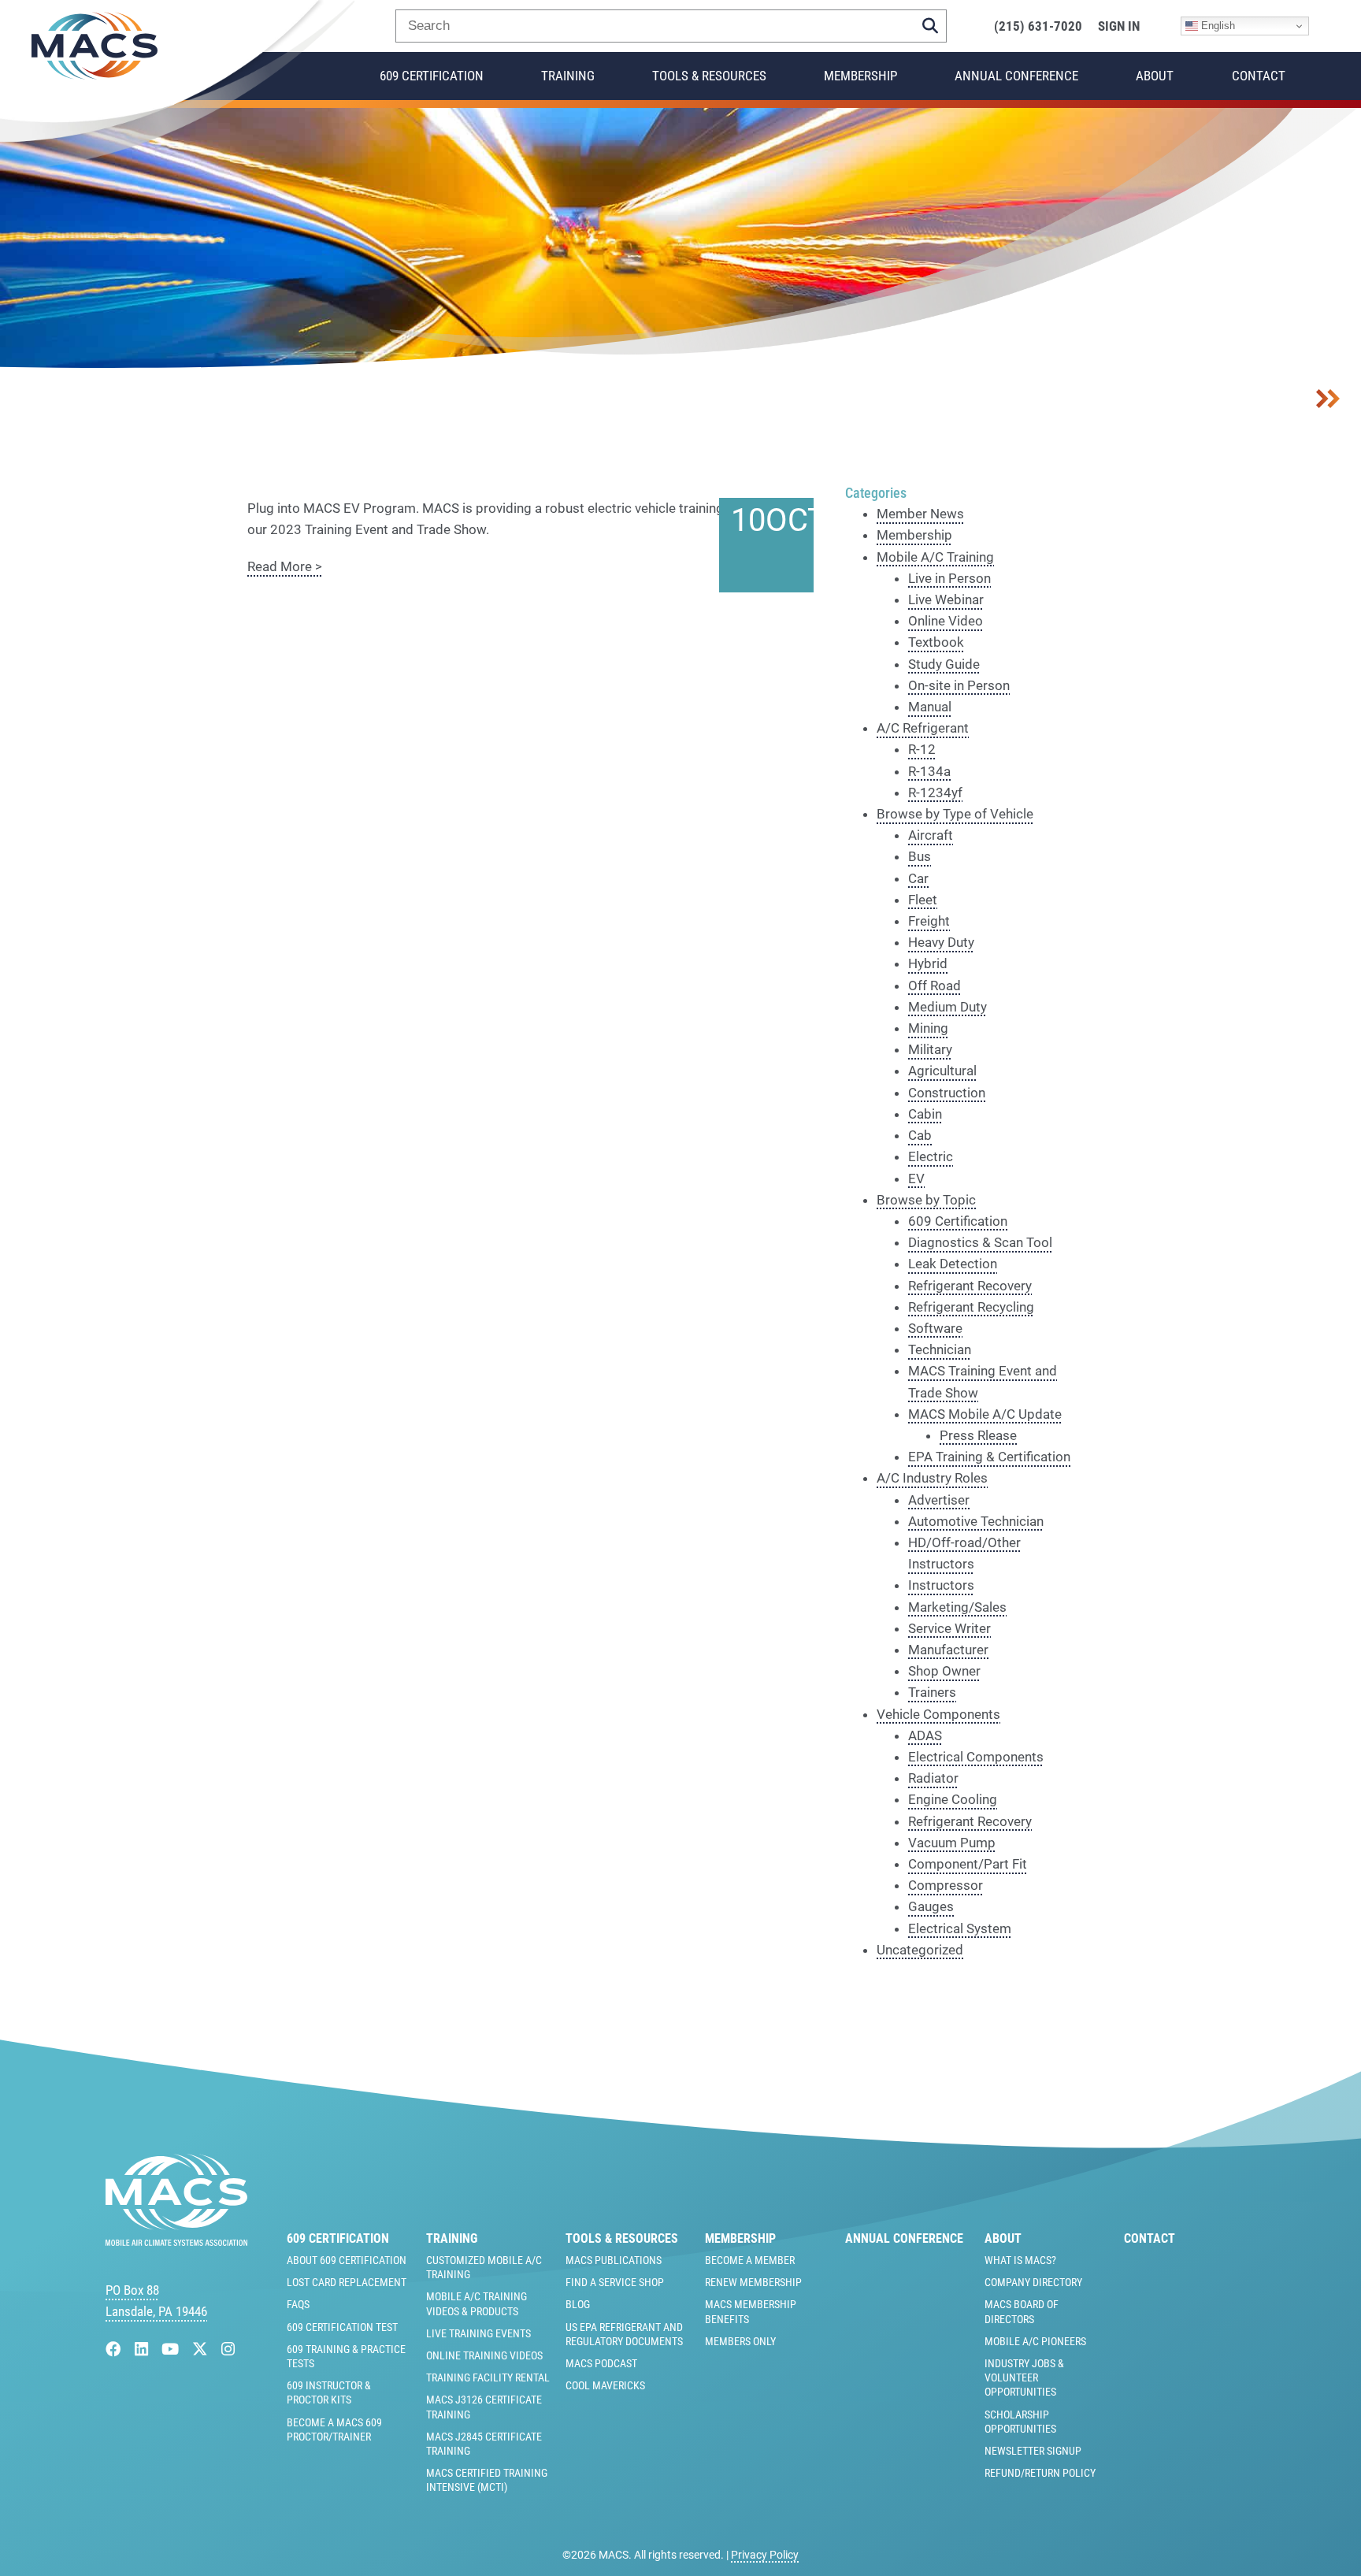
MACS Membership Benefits (751, 2311)
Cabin (925, 1114)
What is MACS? (1020, 2260)
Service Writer (949, 1628)
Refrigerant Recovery (970, 1286)
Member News (920, 514)
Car (918, 878)
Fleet (923, 900)
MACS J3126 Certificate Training (484, 2407)
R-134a (929, 771)
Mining (928, 1028)
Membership (860, 76)
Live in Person (949, 578)
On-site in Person (959, 685)
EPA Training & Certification (989, 1457)
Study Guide (944, 664)
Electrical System (960, 1928)
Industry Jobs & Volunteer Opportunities (1024, 2377)
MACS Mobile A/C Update (985, 1414)
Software (935, 1328)
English (1216, 26)
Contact (1259, 76)
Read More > (285, 566)
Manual (930, 707)
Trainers (932, 1692)
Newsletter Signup (1033, 2451)
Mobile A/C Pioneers (1035, 2341)
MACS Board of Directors (1022, 2311)
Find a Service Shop (615, 2282)
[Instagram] (228, 2350)
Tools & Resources (709, 76)
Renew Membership (753, 2282)
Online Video (946, 621)
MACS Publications (614, 2260)
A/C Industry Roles (932, 1478)
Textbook (936, 642)
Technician (940, 1349)
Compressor (946, 1885)
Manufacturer (948, 1650)
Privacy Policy (765, 2555)
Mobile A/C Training (935, 557)
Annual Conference (1016, 76)
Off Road (935, 985)
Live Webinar (946, 599)
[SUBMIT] (930, 26)
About (1155, 76)
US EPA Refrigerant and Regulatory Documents (624, 2334)
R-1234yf (935, 792)
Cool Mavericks (605, 2385)
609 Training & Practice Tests (346, 2356)
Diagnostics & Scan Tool (980, 1242)
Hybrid (928, 963)
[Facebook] (115, 2350)
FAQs (298, 2304)
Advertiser (939, 1500)
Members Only (740, 2341)
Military (930, 1049)
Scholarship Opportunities (1020, 2422)
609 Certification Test (342, 2327)
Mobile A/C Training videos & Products (477, 2303)
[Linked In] (143, 2350)
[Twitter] (202, 2350)
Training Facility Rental (488, 2377)
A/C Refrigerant (923, 728)
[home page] (176, 2241)
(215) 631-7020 (1038, 26)
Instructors (941, 1585)
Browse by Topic (926, 1200)
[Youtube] (172, 2350)
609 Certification (432, 76)
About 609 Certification (347, 2260)
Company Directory (1033, 2282)
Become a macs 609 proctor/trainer (334, 2429)
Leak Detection (953, 1264)
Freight (929, 921)
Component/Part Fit (968, 1864)
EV (916, 1179)
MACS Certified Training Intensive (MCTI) (487, 2480)
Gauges (931, 1906)
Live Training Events (478, 2333)
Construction (947, 1093)
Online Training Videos (484, 2355)
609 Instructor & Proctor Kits (329, 2392)
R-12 (922, 749)
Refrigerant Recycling (971, 1307)
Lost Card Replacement (347, 2282)
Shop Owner (944, 1671)
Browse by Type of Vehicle (955, 814)
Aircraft (931, 835)
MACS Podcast (601, 2363)
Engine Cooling (953, 1799)
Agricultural (942, 1071)
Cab (920, 1135)
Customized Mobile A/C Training (484, 2267)
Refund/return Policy (1040, 2473)
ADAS (925, 1735)
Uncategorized (920, 1950)
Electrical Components (976, 1757)
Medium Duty (948, 1007)
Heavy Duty (941, 942)
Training (568, 76)
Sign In (1119, 26)
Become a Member (750, 2260)
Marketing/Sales (957, 1607)
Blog (578, 2304)
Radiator (933, 1778)
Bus (920, 856)
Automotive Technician (976, 1521)
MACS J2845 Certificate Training (484, 2444)
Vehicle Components (938, 1714)
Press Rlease (978, 1435)
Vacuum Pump (952, 1843)
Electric (931, 1156)
